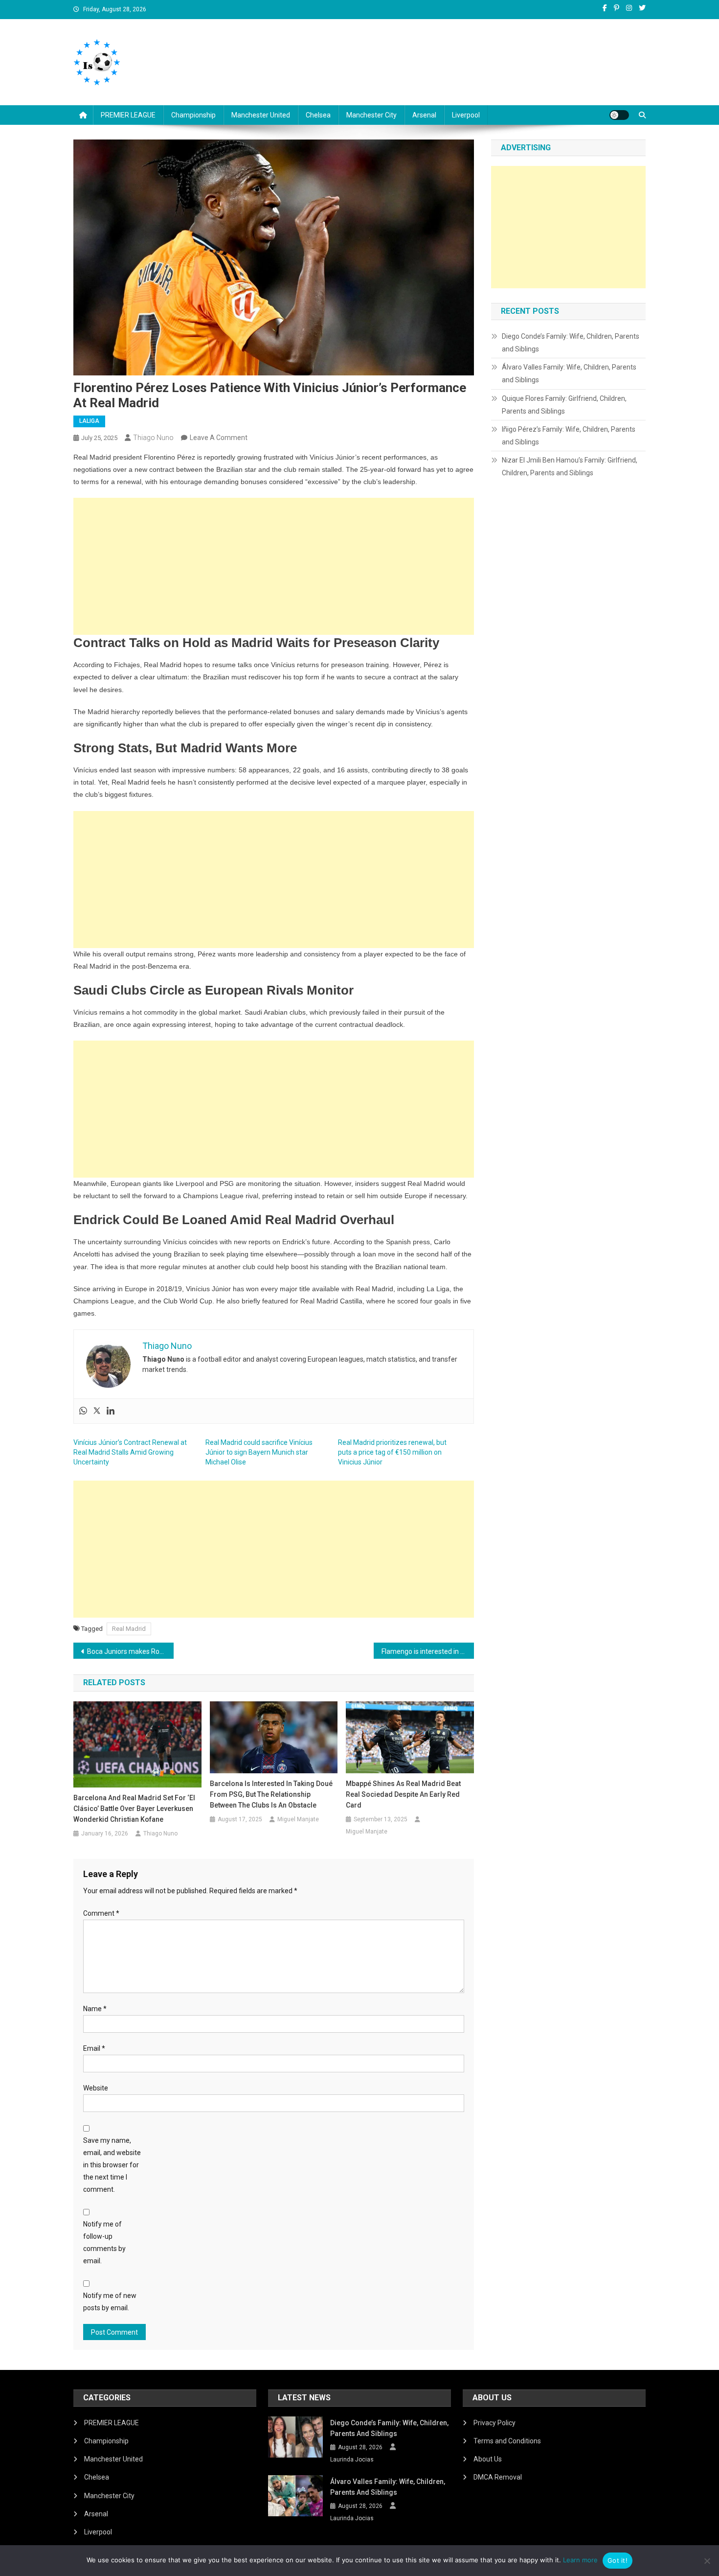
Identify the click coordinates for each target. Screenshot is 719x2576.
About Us (488, 2459)
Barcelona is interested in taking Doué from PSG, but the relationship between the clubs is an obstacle (271, 1794)
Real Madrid (129, 1629)
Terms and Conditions (507, 2441)
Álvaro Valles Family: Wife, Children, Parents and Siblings (569, 373)
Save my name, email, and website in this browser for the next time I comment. (112, 2165)
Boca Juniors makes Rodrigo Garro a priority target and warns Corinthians (130, 1651)
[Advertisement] (274, 566)
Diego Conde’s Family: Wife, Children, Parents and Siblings (571, 343)
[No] (707, 2561)
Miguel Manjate (298, 1819)
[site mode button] (619, 115)
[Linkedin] (111, 1411)
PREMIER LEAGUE (128, 115)
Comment (101, 1913)
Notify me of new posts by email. (110, 2302)
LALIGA (89, 421)
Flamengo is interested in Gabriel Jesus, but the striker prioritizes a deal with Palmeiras (428, 1651)
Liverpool (466, 115)
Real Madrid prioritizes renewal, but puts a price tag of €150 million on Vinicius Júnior (392, 1452)
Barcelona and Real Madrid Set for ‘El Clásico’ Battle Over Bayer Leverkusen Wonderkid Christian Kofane (134, 1809)
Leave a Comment (219, 438)
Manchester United (261, 115)
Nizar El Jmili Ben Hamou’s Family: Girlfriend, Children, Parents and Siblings (570, 466)
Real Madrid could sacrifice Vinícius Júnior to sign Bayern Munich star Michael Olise (259, 1452)
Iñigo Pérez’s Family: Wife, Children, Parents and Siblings (569, 436)
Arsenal (424, 115)
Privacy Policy (494, 2423)
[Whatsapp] (83, 1411)
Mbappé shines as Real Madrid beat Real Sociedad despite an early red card (403, 1794)
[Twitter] (97, 1411)
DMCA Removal (498, 2477)
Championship (193, 115)
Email (94, 2048)
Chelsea (318, 115)
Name (95, 2009)
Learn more (580, 2560)
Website (96, 2088)
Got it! (618, 2560)
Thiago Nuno (153, 438)
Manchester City (371, 115)
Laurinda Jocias (352, 2460)
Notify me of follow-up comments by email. (104, 2243)
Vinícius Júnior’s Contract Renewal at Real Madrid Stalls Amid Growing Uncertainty (130, 1452)
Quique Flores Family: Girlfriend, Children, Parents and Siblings (564, 405)
